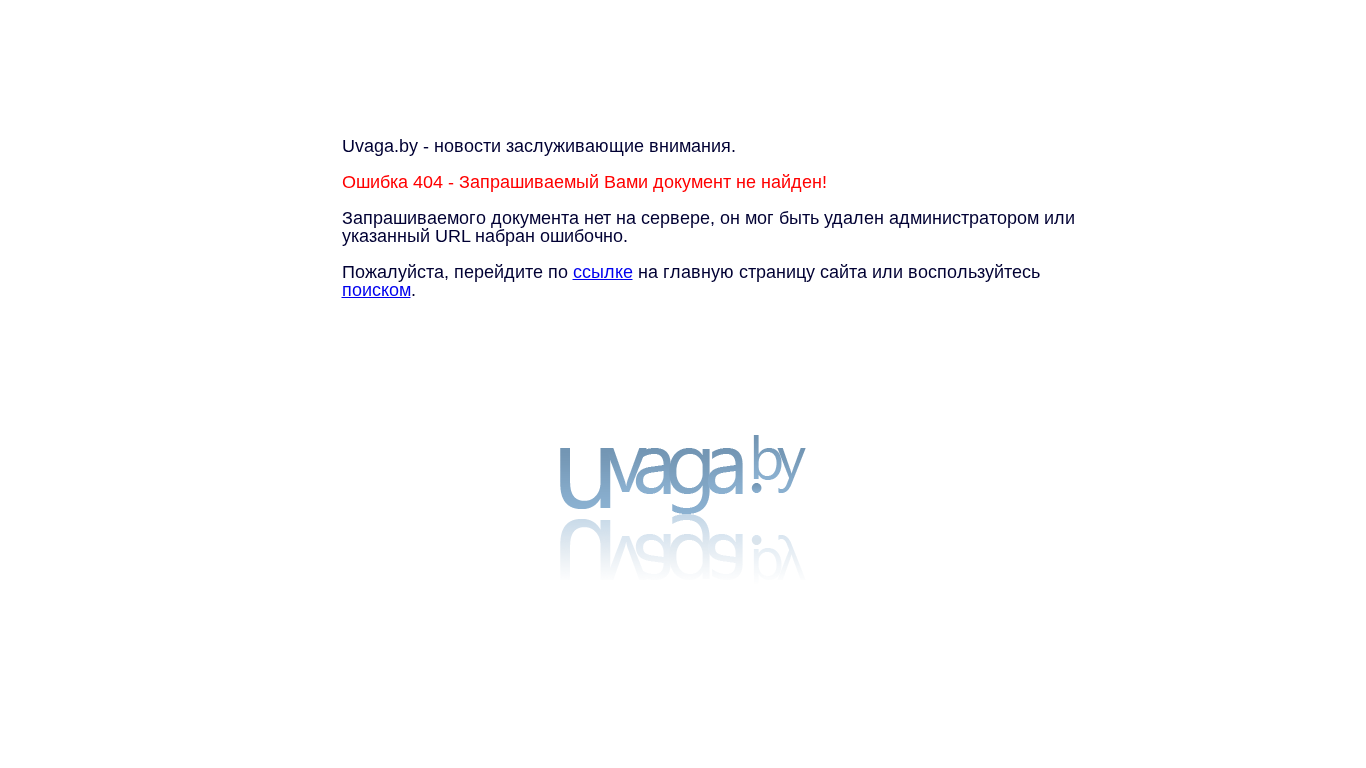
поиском (376, 290)
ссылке (603, 272)
